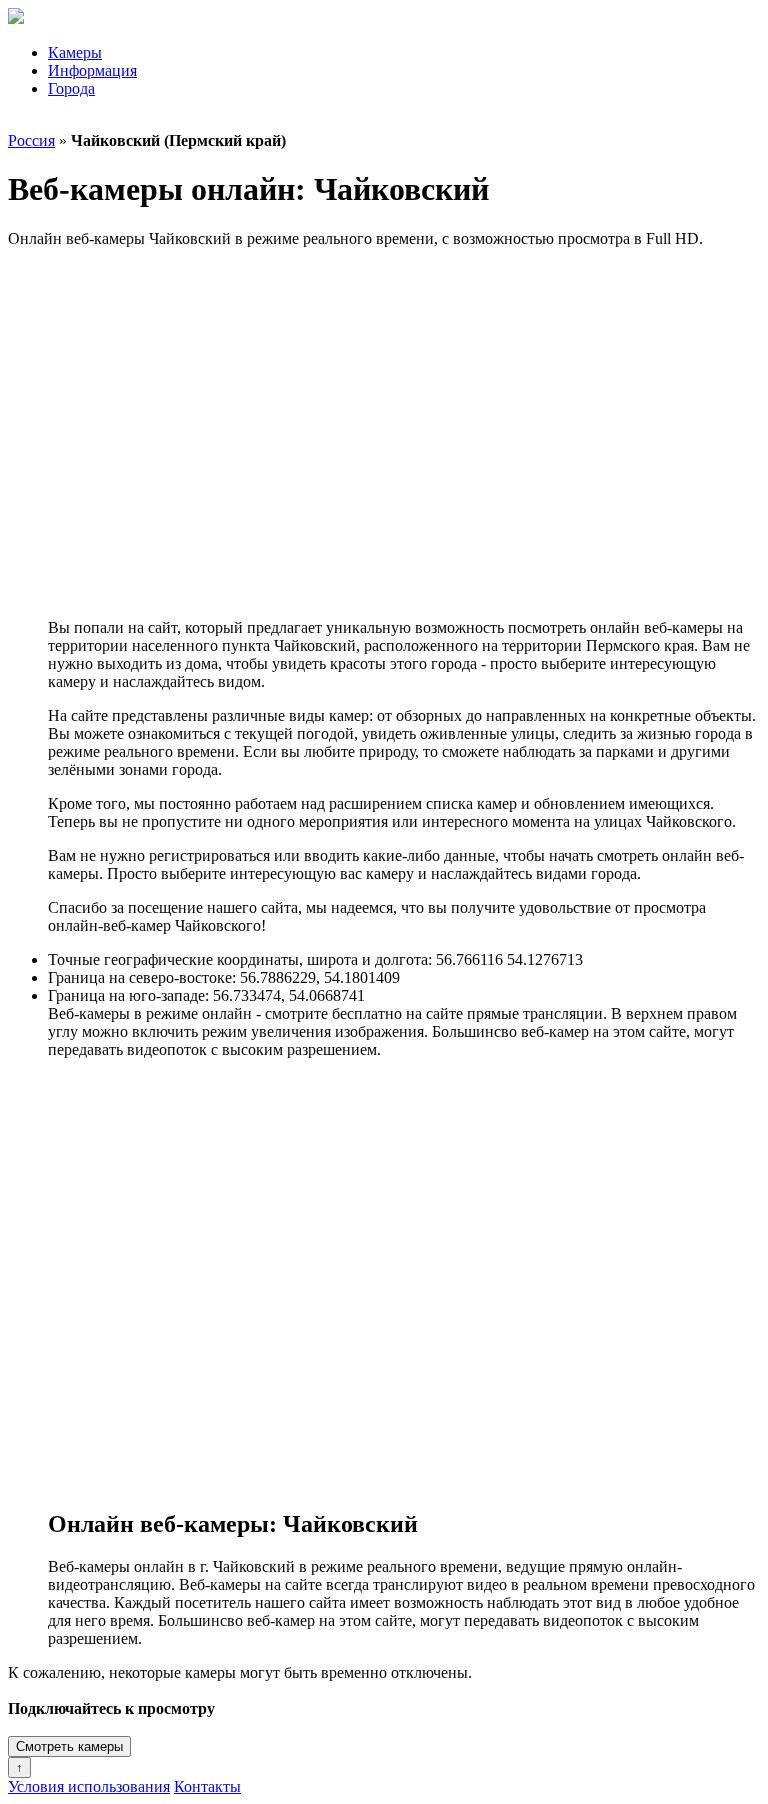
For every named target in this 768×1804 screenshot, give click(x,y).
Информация (92, 70)
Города (71, 88)
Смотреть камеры (69, 1746)
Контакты (207, 1786)
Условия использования (89, 1786)
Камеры (75, 52)
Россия (31, 140)
